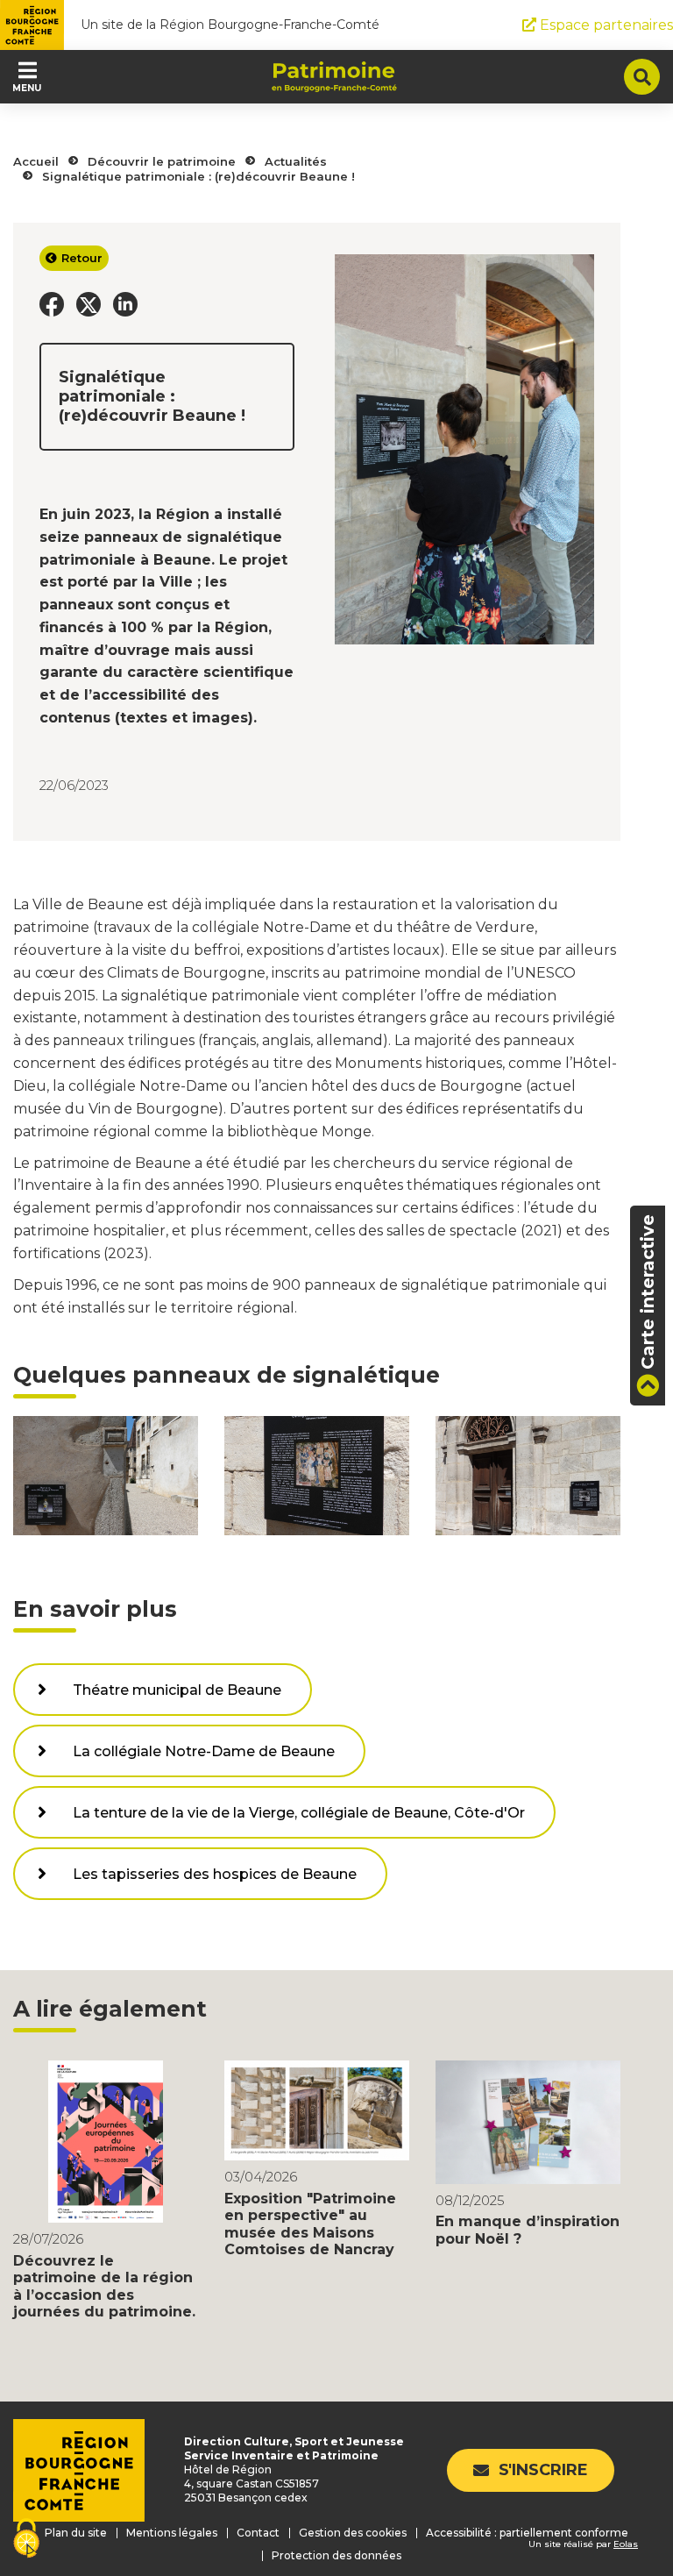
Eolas (626, 2544)
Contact (258, 2533)
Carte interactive (648, 1292)
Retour (82, 258)
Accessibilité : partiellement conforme (527, 2533)
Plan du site (76, 2533)
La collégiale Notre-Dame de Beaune (204, 1751)
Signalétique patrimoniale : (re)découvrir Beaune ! (198, 176)
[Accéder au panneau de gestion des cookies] (26, 2540)
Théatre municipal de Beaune (177, 1690)
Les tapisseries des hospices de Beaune (215, 1874)
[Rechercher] (642, 77)
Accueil (36, 161)
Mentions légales (172, 2533)
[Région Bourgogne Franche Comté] (32, 25)
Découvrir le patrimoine (162, 161)
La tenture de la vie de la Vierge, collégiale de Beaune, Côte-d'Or (299, 1813)
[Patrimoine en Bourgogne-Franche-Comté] (334, 77)
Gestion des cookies (353, 2533)
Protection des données (336, 2555)
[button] (52, 304)
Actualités (296, 161)
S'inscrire (543, 2470)
